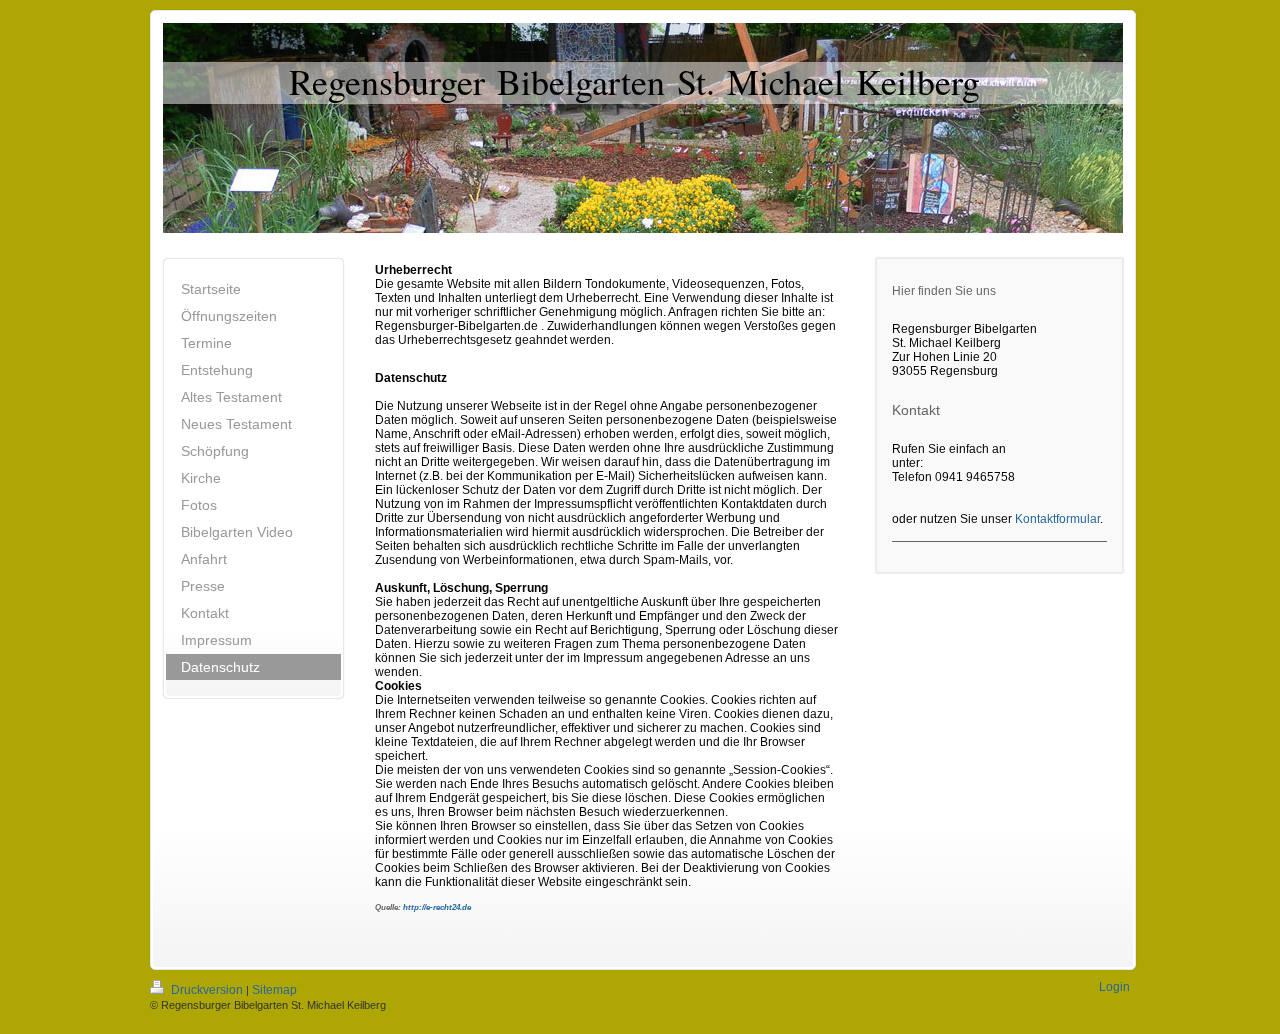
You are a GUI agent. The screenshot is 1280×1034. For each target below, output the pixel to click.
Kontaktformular (1057, 519)
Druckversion (207, 990)
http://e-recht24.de (437, 907)
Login (1114, 987)
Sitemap (274, 990)
